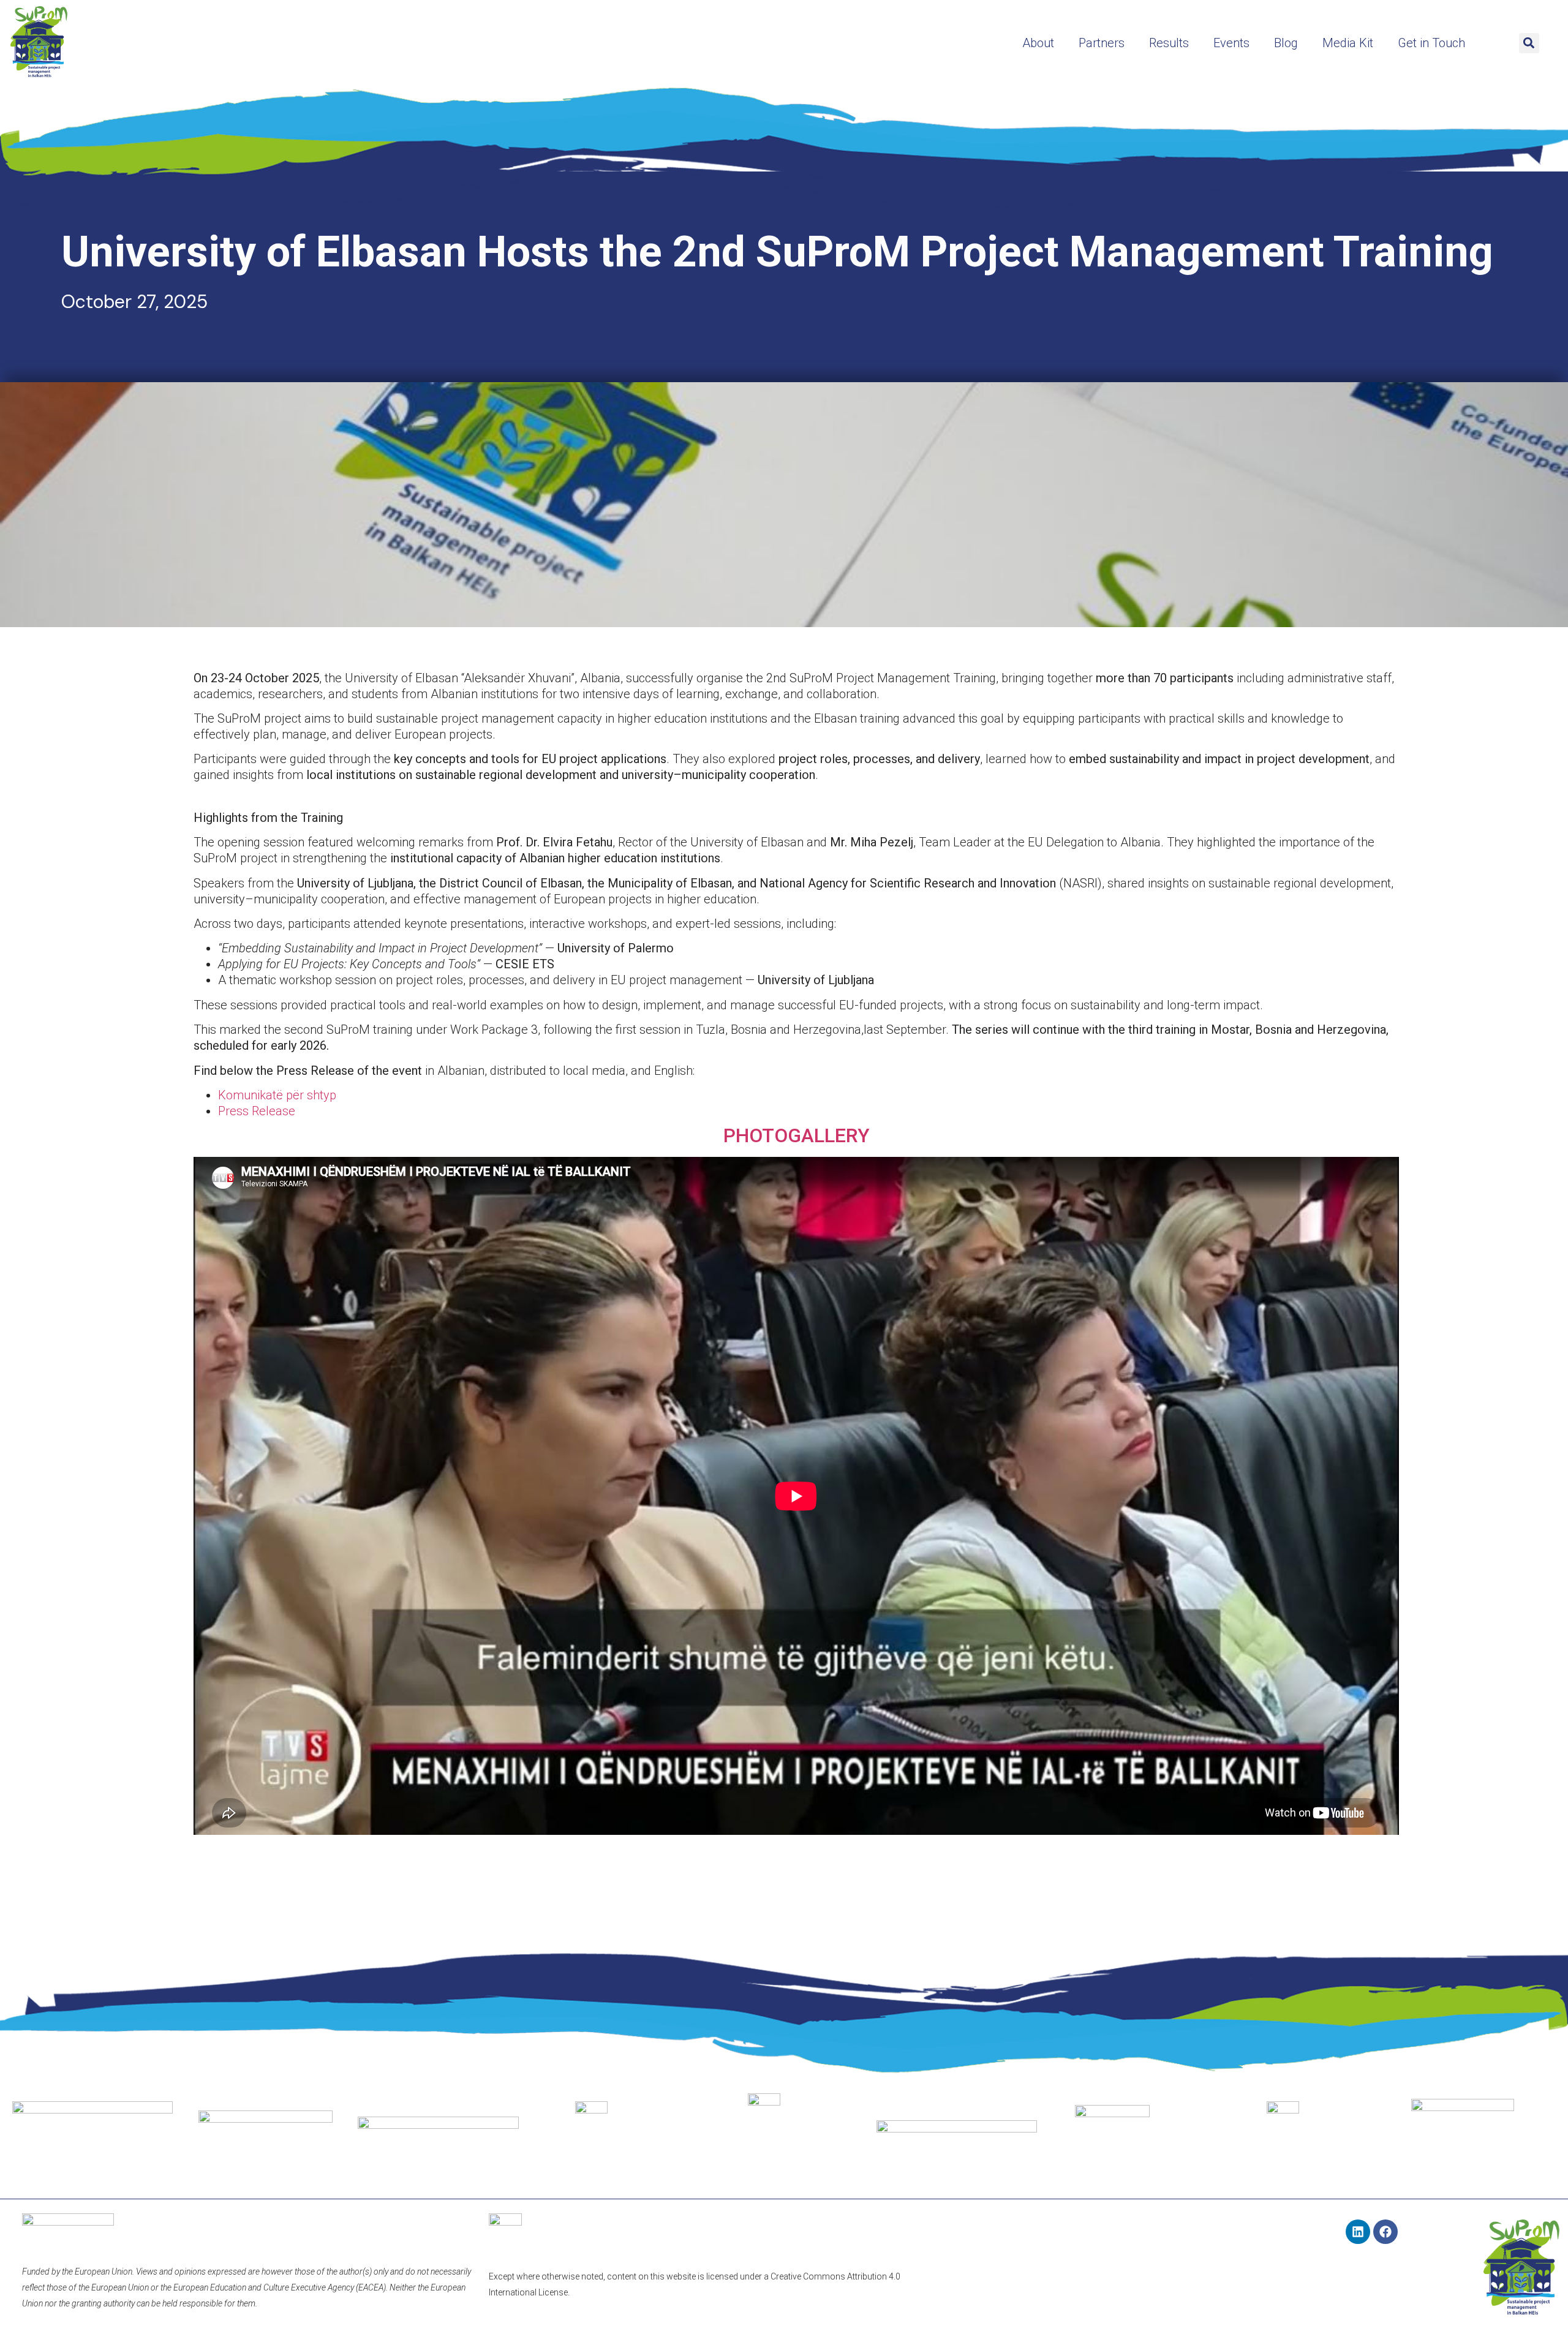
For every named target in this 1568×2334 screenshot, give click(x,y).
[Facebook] (1385, 2232)
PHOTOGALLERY (797, 1135)
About (1038, 43)
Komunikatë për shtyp (277, 1095)
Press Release (257, 1111)
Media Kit (1348, 43)
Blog (1286, 43)
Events (1231, 43)
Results (1169, 43)
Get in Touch (1431, 43)
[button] (1529, 43)
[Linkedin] (1358, 2232)
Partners (1102, 43)
